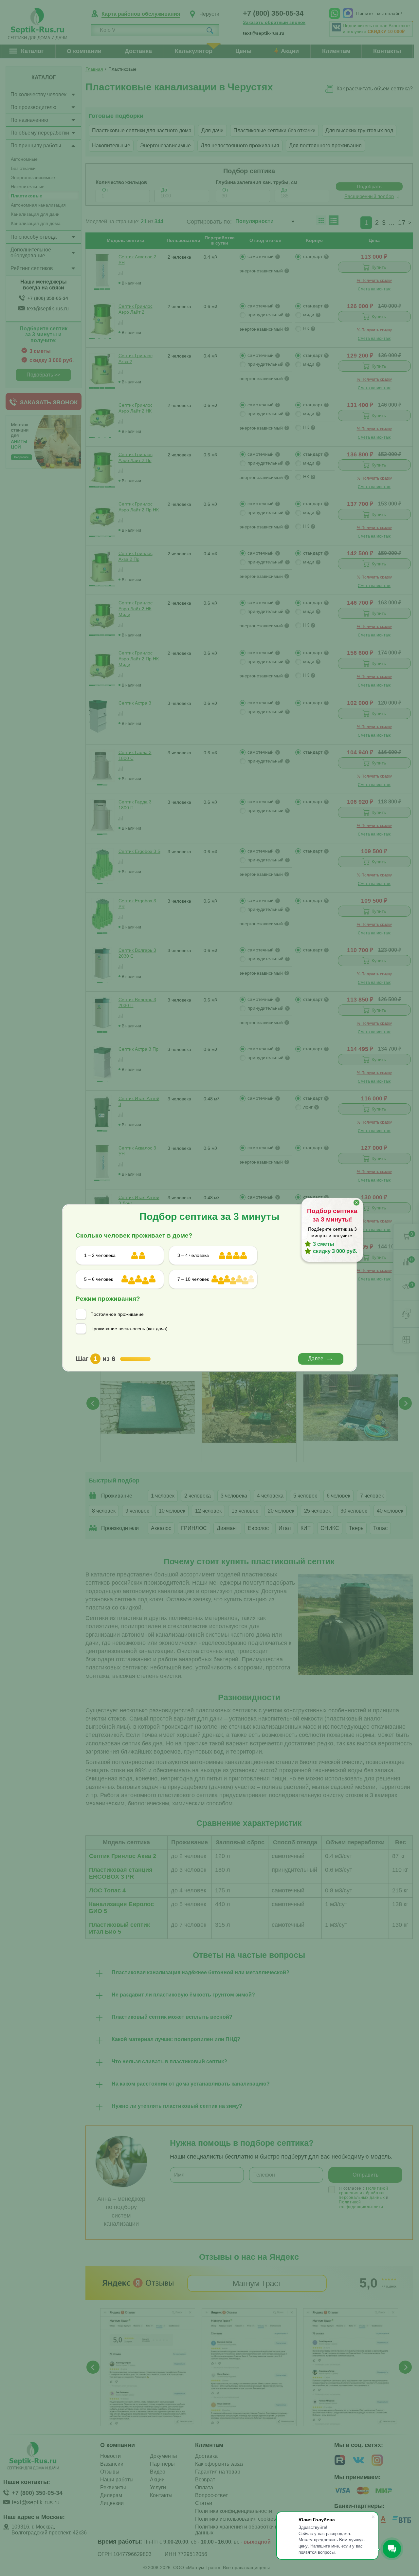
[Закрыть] (356, 1203)
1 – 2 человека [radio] (100, 1255)
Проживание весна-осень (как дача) (129, 1329)
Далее (316, 1359)
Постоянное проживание (117, 1314)
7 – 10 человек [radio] (193, 1279)
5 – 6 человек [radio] (99, 1279)
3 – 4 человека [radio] (193, 1255)
